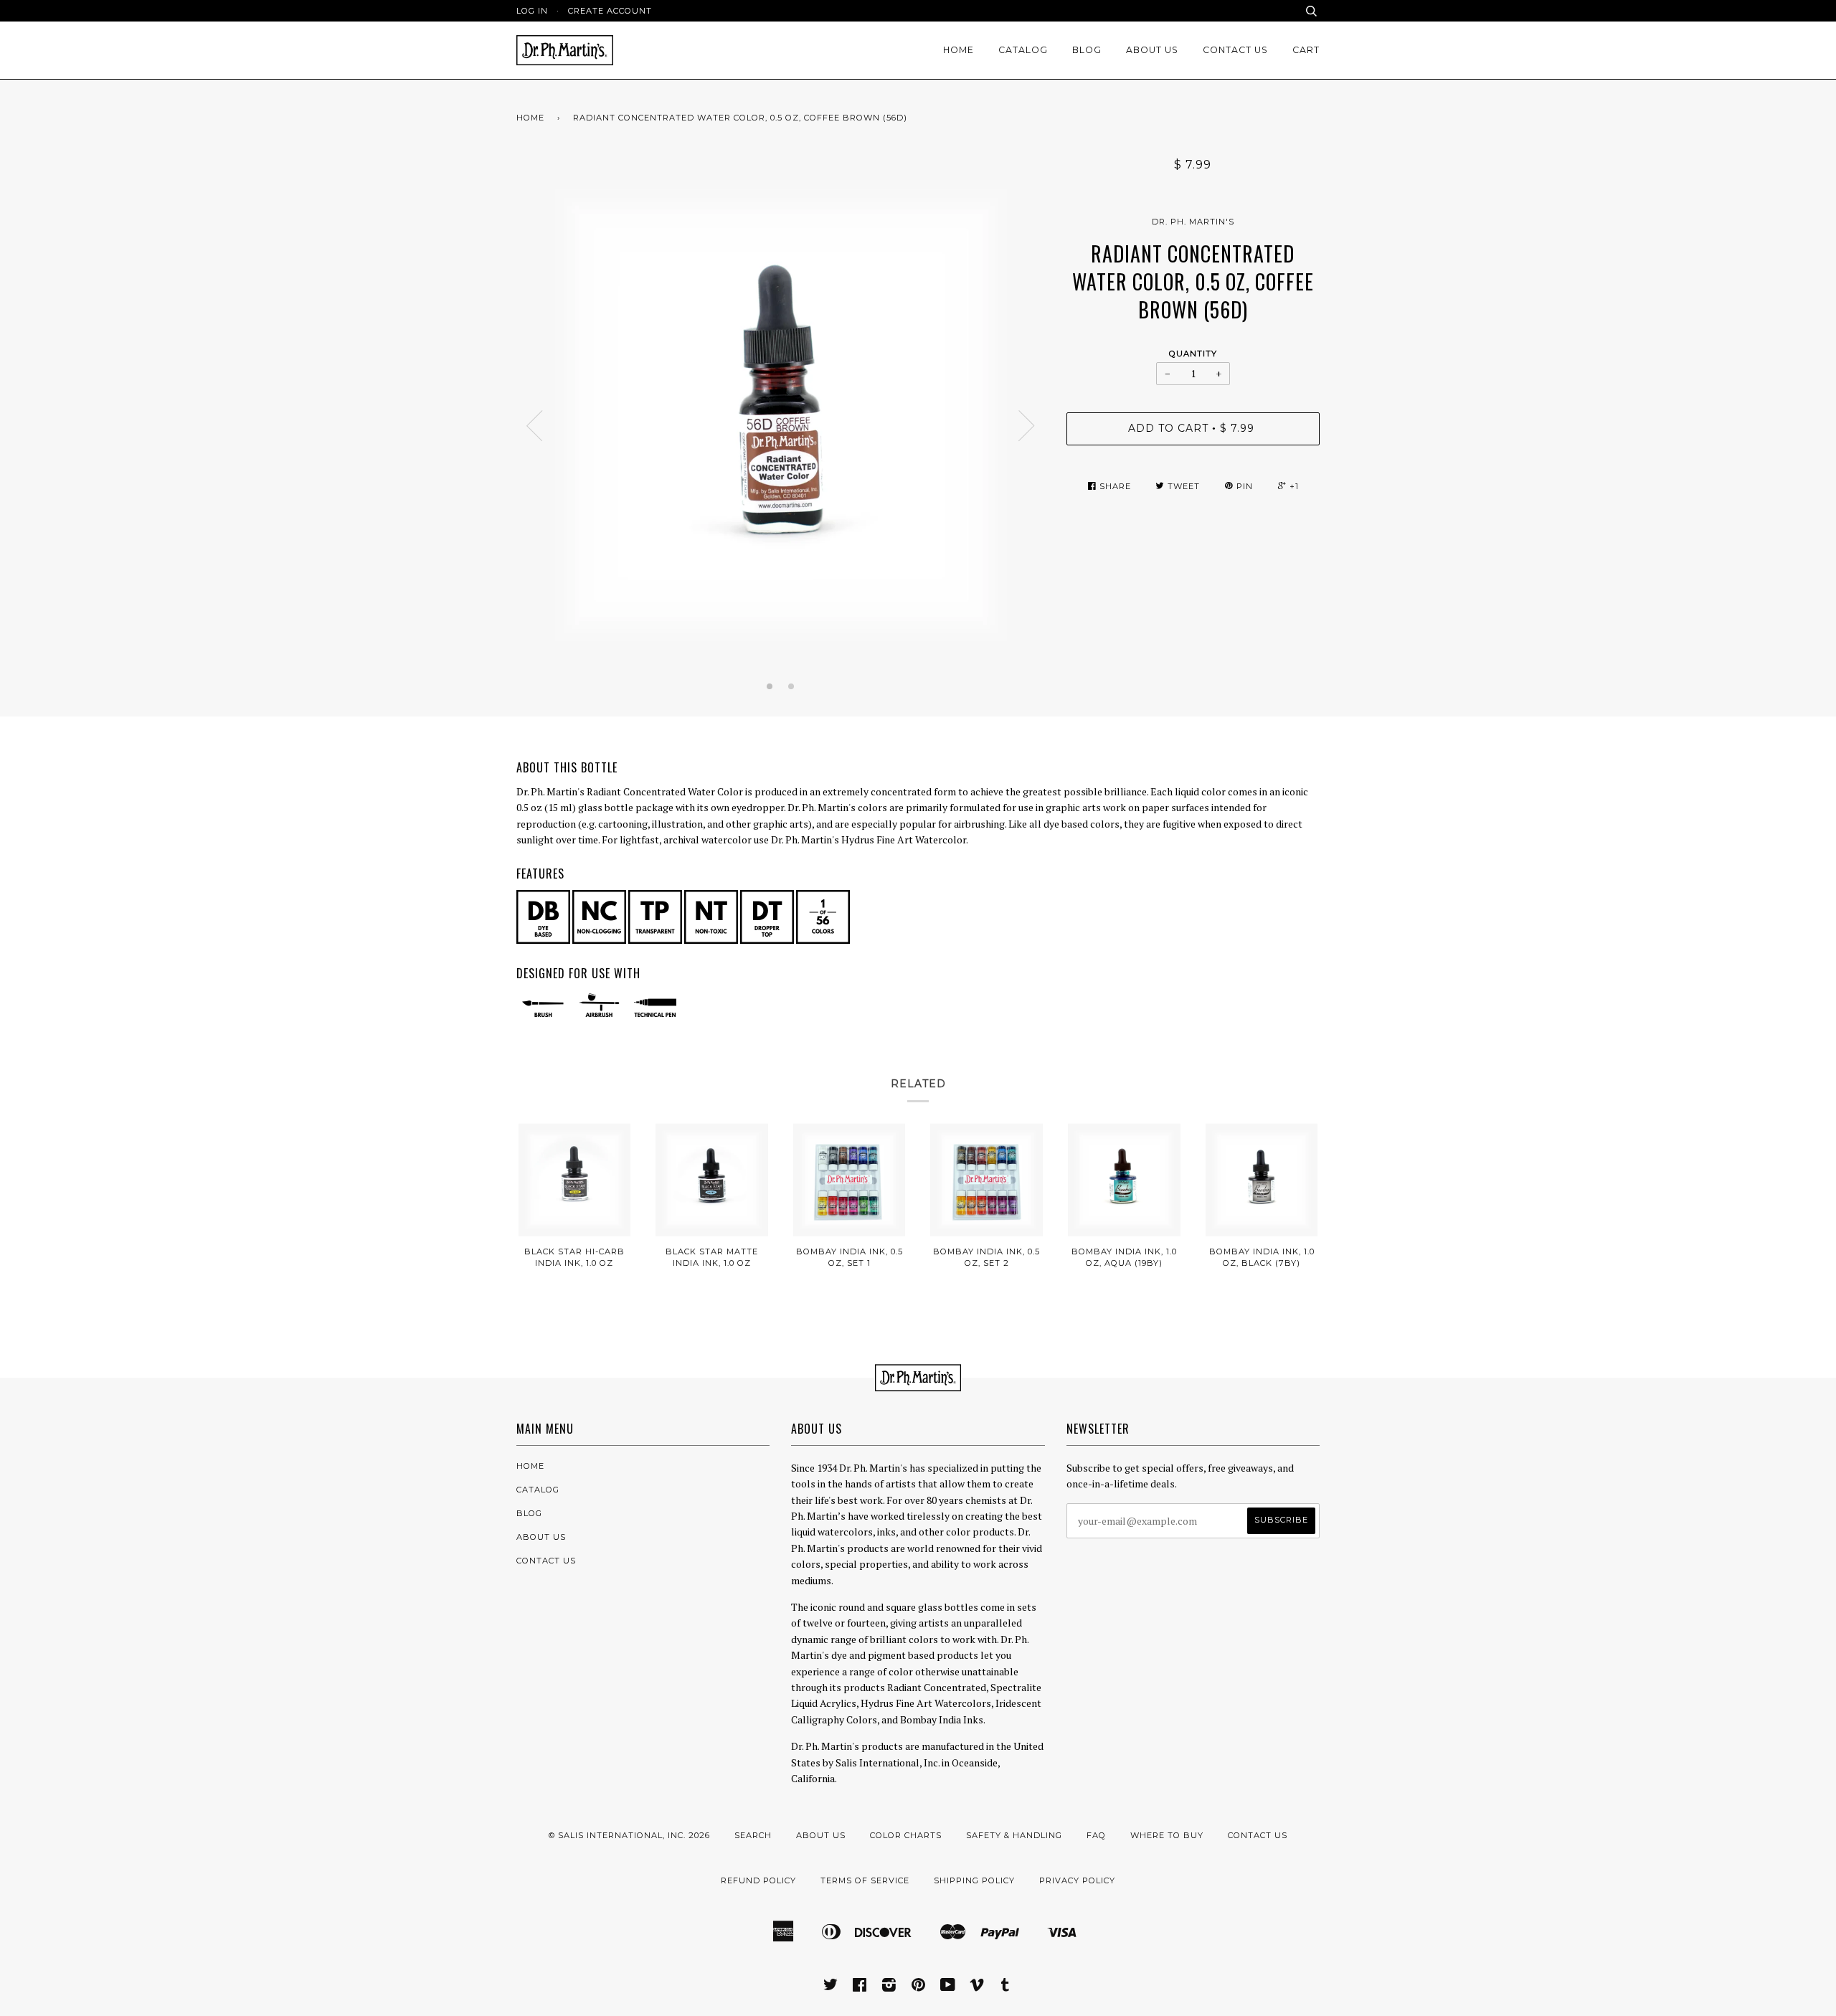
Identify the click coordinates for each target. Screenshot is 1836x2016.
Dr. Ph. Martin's (1193, 222)
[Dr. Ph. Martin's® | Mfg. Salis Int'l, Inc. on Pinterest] (919, 1987)
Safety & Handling (1014, 1835)
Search (753, 1835)
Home (959, 50)
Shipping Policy (974, 1880)
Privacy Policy (1077, 1880)
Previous (534, 426)
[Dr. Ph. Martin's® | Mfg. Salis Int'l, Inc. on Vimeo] (977, 1987)
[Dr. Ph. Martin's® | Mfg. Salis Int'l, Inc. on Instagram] (889, 1987)
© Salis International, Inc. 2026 (629, 1835)
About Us (1152, 50)
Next (1027, 426)
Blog (1087, 50)
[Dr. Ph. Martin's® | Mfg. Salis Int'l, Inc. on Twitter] (831, 1987)
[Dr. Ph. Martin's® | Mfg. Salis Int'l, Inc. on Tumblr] (1005, 1987)
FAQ (1096, 1835)
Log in (532, 11)
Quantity (1193, 354)
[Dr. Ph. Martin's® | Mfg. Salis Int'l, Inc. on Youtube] (948, 1987)
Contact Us (1235, 50)
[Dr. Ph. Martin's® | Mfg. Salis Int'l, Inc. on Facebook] (860, 1987)
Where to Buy (1167, 1835)
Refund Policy (758, 1880)
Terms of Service (865, 1880)
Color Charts (906, 1835)
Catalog (1023, 50)
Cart (1306, 50)
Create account (610, 11)
